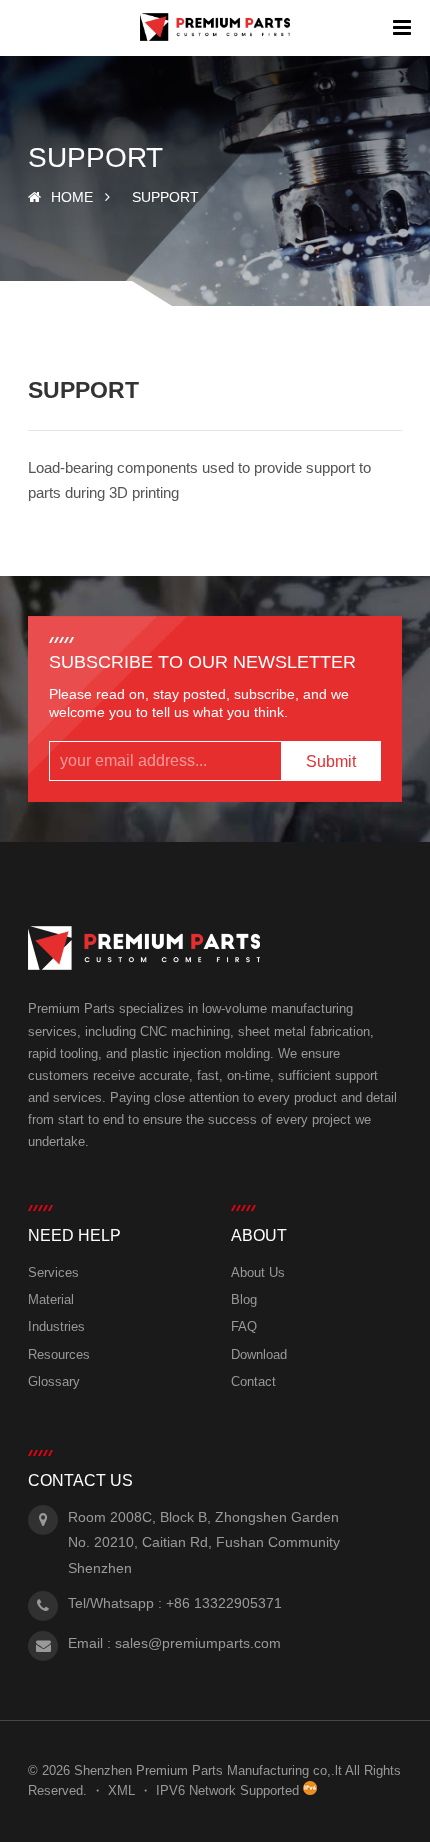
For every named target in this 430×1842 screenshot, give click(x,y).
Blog (244, 1299)
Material (51, 1299)
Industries (56, 1326)
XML (121, 1790)
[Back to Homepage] (215, 28)
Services (53, 1272)
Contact (253, 1381)
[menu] (402, 27)
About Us (258, 1272)
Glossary (54, 1381)
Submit (331, 761)
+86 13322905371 (224, 1603)
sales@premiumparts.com (198, 1643)
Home (72, 197)
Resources (59, 1354)
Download (259, 1354)
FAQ (244, 1326)
